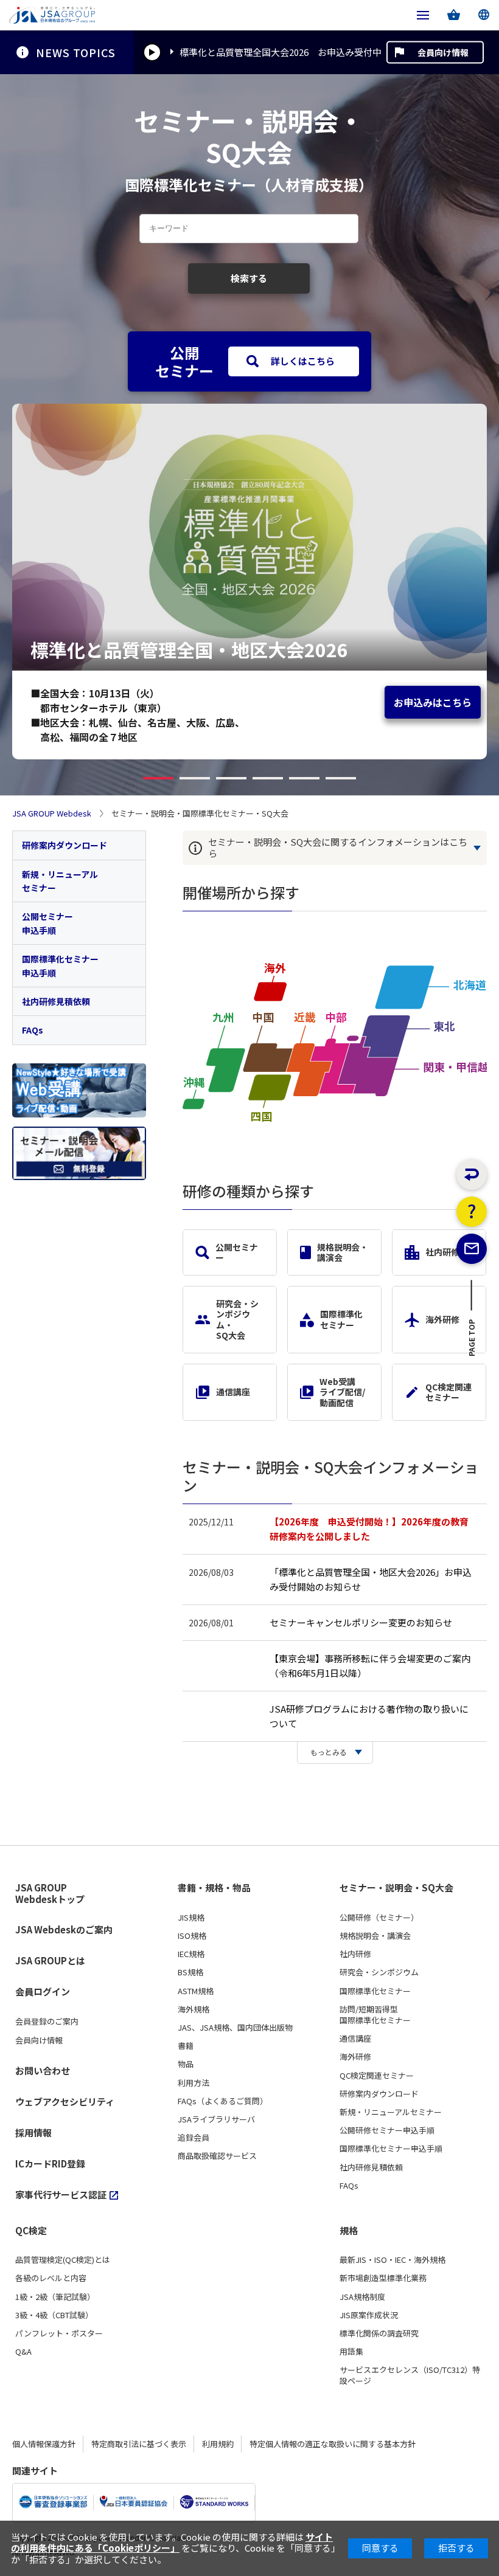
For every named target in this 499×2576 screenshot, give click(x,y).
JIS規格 (191, 1918)
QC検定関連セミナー (448, 1392)
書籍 (186, 2046)
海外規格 (194, 2009)
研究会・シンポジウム (379, 1972)
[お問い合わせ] (472, 1249)
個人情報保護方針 (44, 2444)
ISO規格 (192, 1936)
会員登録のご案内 (47, 2022)
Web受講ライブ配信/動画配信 (342, 1392)
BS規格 (190, 1972)
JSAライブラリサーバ (216, 2119)
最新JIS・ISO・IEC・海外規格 (393, 2260)
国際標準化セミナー (341, 1319)
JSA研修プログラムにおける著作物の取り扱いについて (369, 1716)
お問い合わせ (43, 2070)
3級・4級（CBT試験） (54, 2315)
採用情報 (33, 2132)
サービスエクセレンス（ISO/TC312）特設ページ (410, 2375)
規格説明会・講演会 (343, 1252)
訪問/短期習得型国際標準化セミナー (375, 2015)
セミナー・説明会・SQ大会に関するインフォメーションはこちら (338, 848)
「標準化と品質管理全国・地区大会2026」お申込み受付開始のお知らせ (371, 1579)
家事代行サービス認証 (61, 2194)
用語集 (351, 2352)
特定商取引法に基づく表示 (139, 2444)
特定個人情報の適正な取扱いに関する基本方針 (333, 2444)
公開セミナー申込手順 (47, 923)
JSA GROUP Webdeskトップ (50, 1894)
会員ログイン (43, 1991)
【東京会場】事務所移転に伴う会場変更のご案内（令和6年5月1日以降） (370, 1666)
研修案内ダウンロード (65, 845)
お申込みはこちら (433, 702)
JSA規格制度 (362, 2297)
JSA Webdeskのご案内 (64, 1929)
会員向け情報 (443, 52)
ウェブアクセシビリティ (65, 2101)
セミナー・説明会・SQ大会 (396, 1888)
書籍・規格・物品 (214, 1888)
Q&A (23, 2352)
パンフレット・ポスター (59, 2333)
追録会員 (194, 2138)
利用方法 (194, 2083)
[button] (158, 778)
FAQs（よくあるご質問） (223, 2101)
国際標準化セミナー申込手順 (60, 965)
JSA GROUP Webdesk (52, 813)
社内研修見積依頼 (56, 1001)
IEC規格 (191, 1954)
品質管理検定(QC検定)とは (63, 2260)
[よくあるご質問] (472, 1212)
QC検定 (31, 2231)
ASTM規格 (196, 1991)
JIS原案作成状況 (369, 2315)
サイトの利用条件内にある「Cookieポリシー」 (172, 2542)
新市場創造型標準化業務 (383, 2278)
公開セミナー (237, 1252)
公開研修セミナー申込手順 (387, 2130)
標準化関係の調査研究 (379, 2333)
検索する (249, 278)
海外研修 (442, 1319)
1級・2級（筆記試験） (55, 2297)
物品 (186, 2064)
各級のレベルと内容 (51, 2278)
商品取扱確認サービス (217, 2156)
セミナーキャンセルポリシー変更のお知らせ (361, 1622)
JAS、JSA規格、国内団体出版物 (235, 2028)
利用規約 (218, 2444)
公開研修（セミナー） (379, 1918)
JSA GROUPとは (50, 1960)
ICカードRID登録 (50, 2163)
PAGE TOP (472, 1341)
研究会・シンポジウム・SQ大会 (237, 1319)
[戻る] (472, 1175)
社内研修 (442, 1252)
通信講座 (233, 1392)
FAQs (33, 1030)
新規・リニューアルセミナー (60, 881)
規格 (349, 2231)
